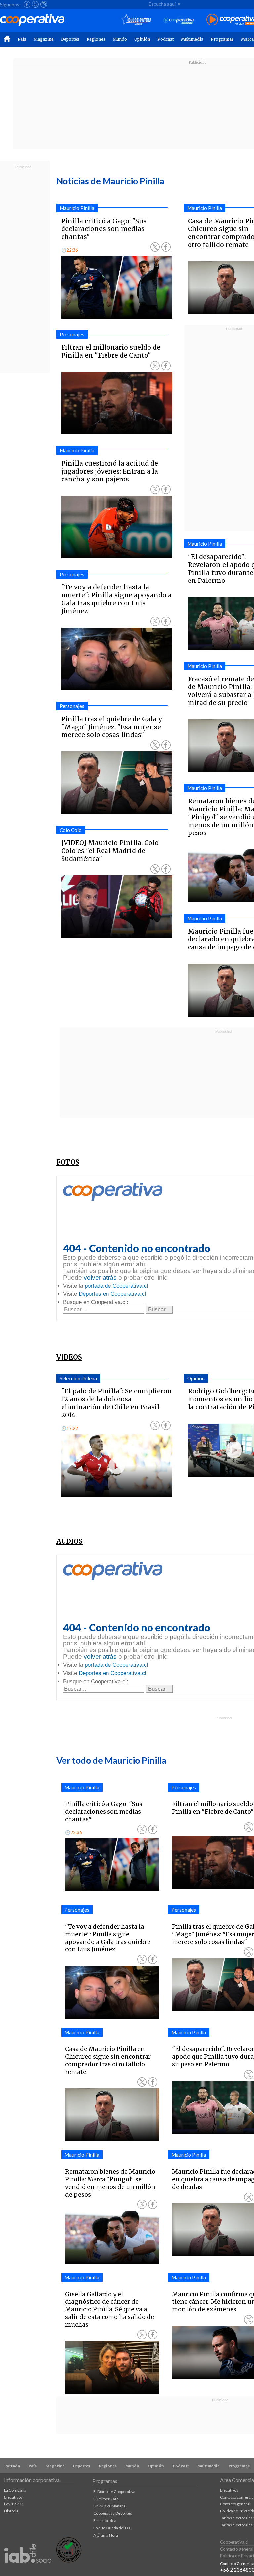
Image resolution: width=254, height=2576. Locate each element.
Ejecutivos (13, 2497)
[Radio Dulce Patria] (136, 20)
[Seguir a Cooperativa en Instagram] (44, 4)
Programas (222, 39)
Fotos (68, 1162)
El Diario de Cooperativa (114, 2491)
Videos (69, 1357)
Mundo (120, 39)
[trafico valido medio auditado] (69, 2561)
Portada (12, 2466)
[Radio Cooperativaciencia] (179, 20)
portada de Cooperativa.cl (116, 1286)
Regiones (96, 39)
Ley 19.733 (14, 2504)
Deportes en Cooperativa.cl (112, 1294)
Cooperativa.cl (234, 2542)
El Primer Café (106, 2499)
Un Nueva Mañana (109, 2506)
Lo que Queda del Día (112, 2528)
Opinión (142, 39)
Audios (69, 1541)
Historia (11, 2511)
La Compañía (15, 2490)
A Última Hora (106, 2535)
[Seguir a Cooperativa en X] (35, 4)
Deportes (70, 39)
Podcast (166, 39)
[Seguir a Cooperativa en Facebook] (27, 4)
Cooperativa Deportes (113, 2513)
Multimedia (192, 39)
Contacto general (235, 2504)
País (22, 39)
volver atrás (100, 1277)
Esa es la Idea (105, 2521)
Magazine (44, 39)
